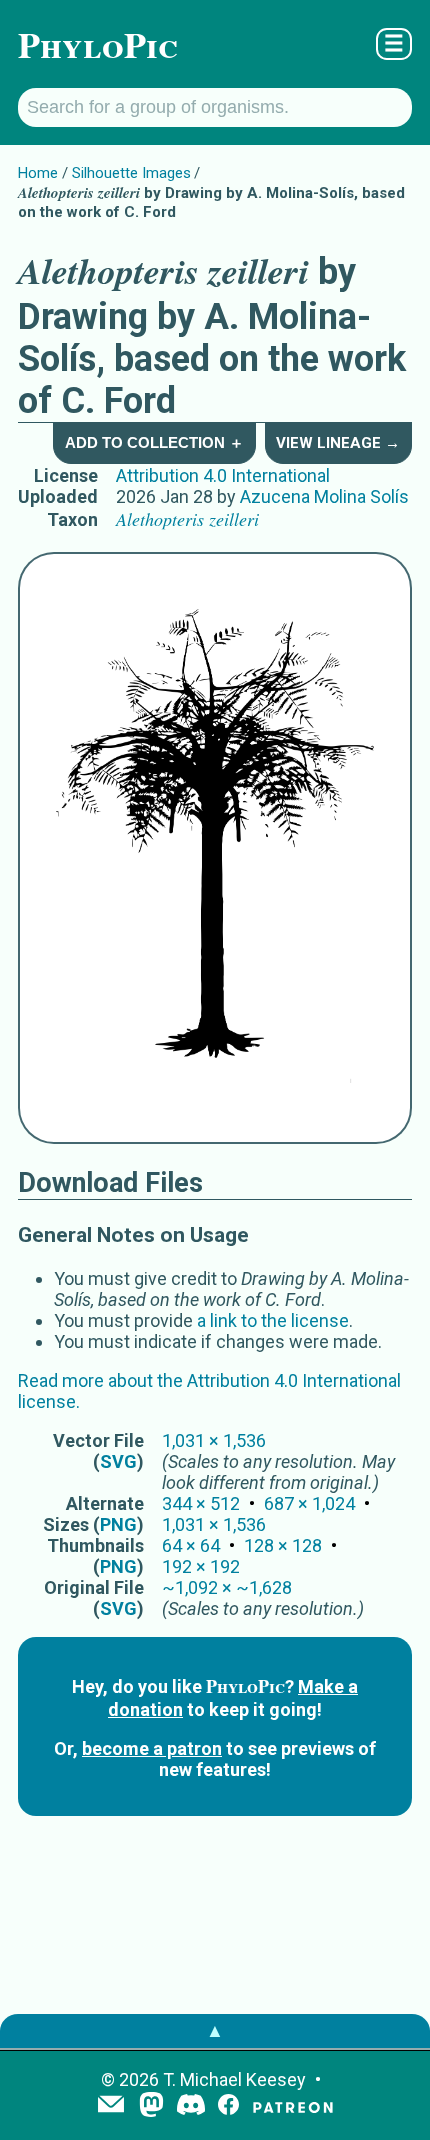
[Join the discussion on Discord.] (191, 2106)
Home (38, 173)
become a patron (152, 1748)
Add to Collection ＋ (154, 442)
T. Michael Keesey (234, 2079)
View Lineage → (338, 443)
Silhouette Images (131, 173)
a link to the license (273, 1320)
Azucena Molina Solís (324, 496)
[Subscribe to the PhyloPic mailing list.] (111, 2106)
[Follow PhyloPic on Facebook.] (228, 2106)
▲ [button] (215, 2030)
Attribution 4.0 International (223, 475)
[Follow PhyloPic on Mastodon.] (151, 2106)
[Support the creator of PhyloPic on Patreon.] (293, 2106)
